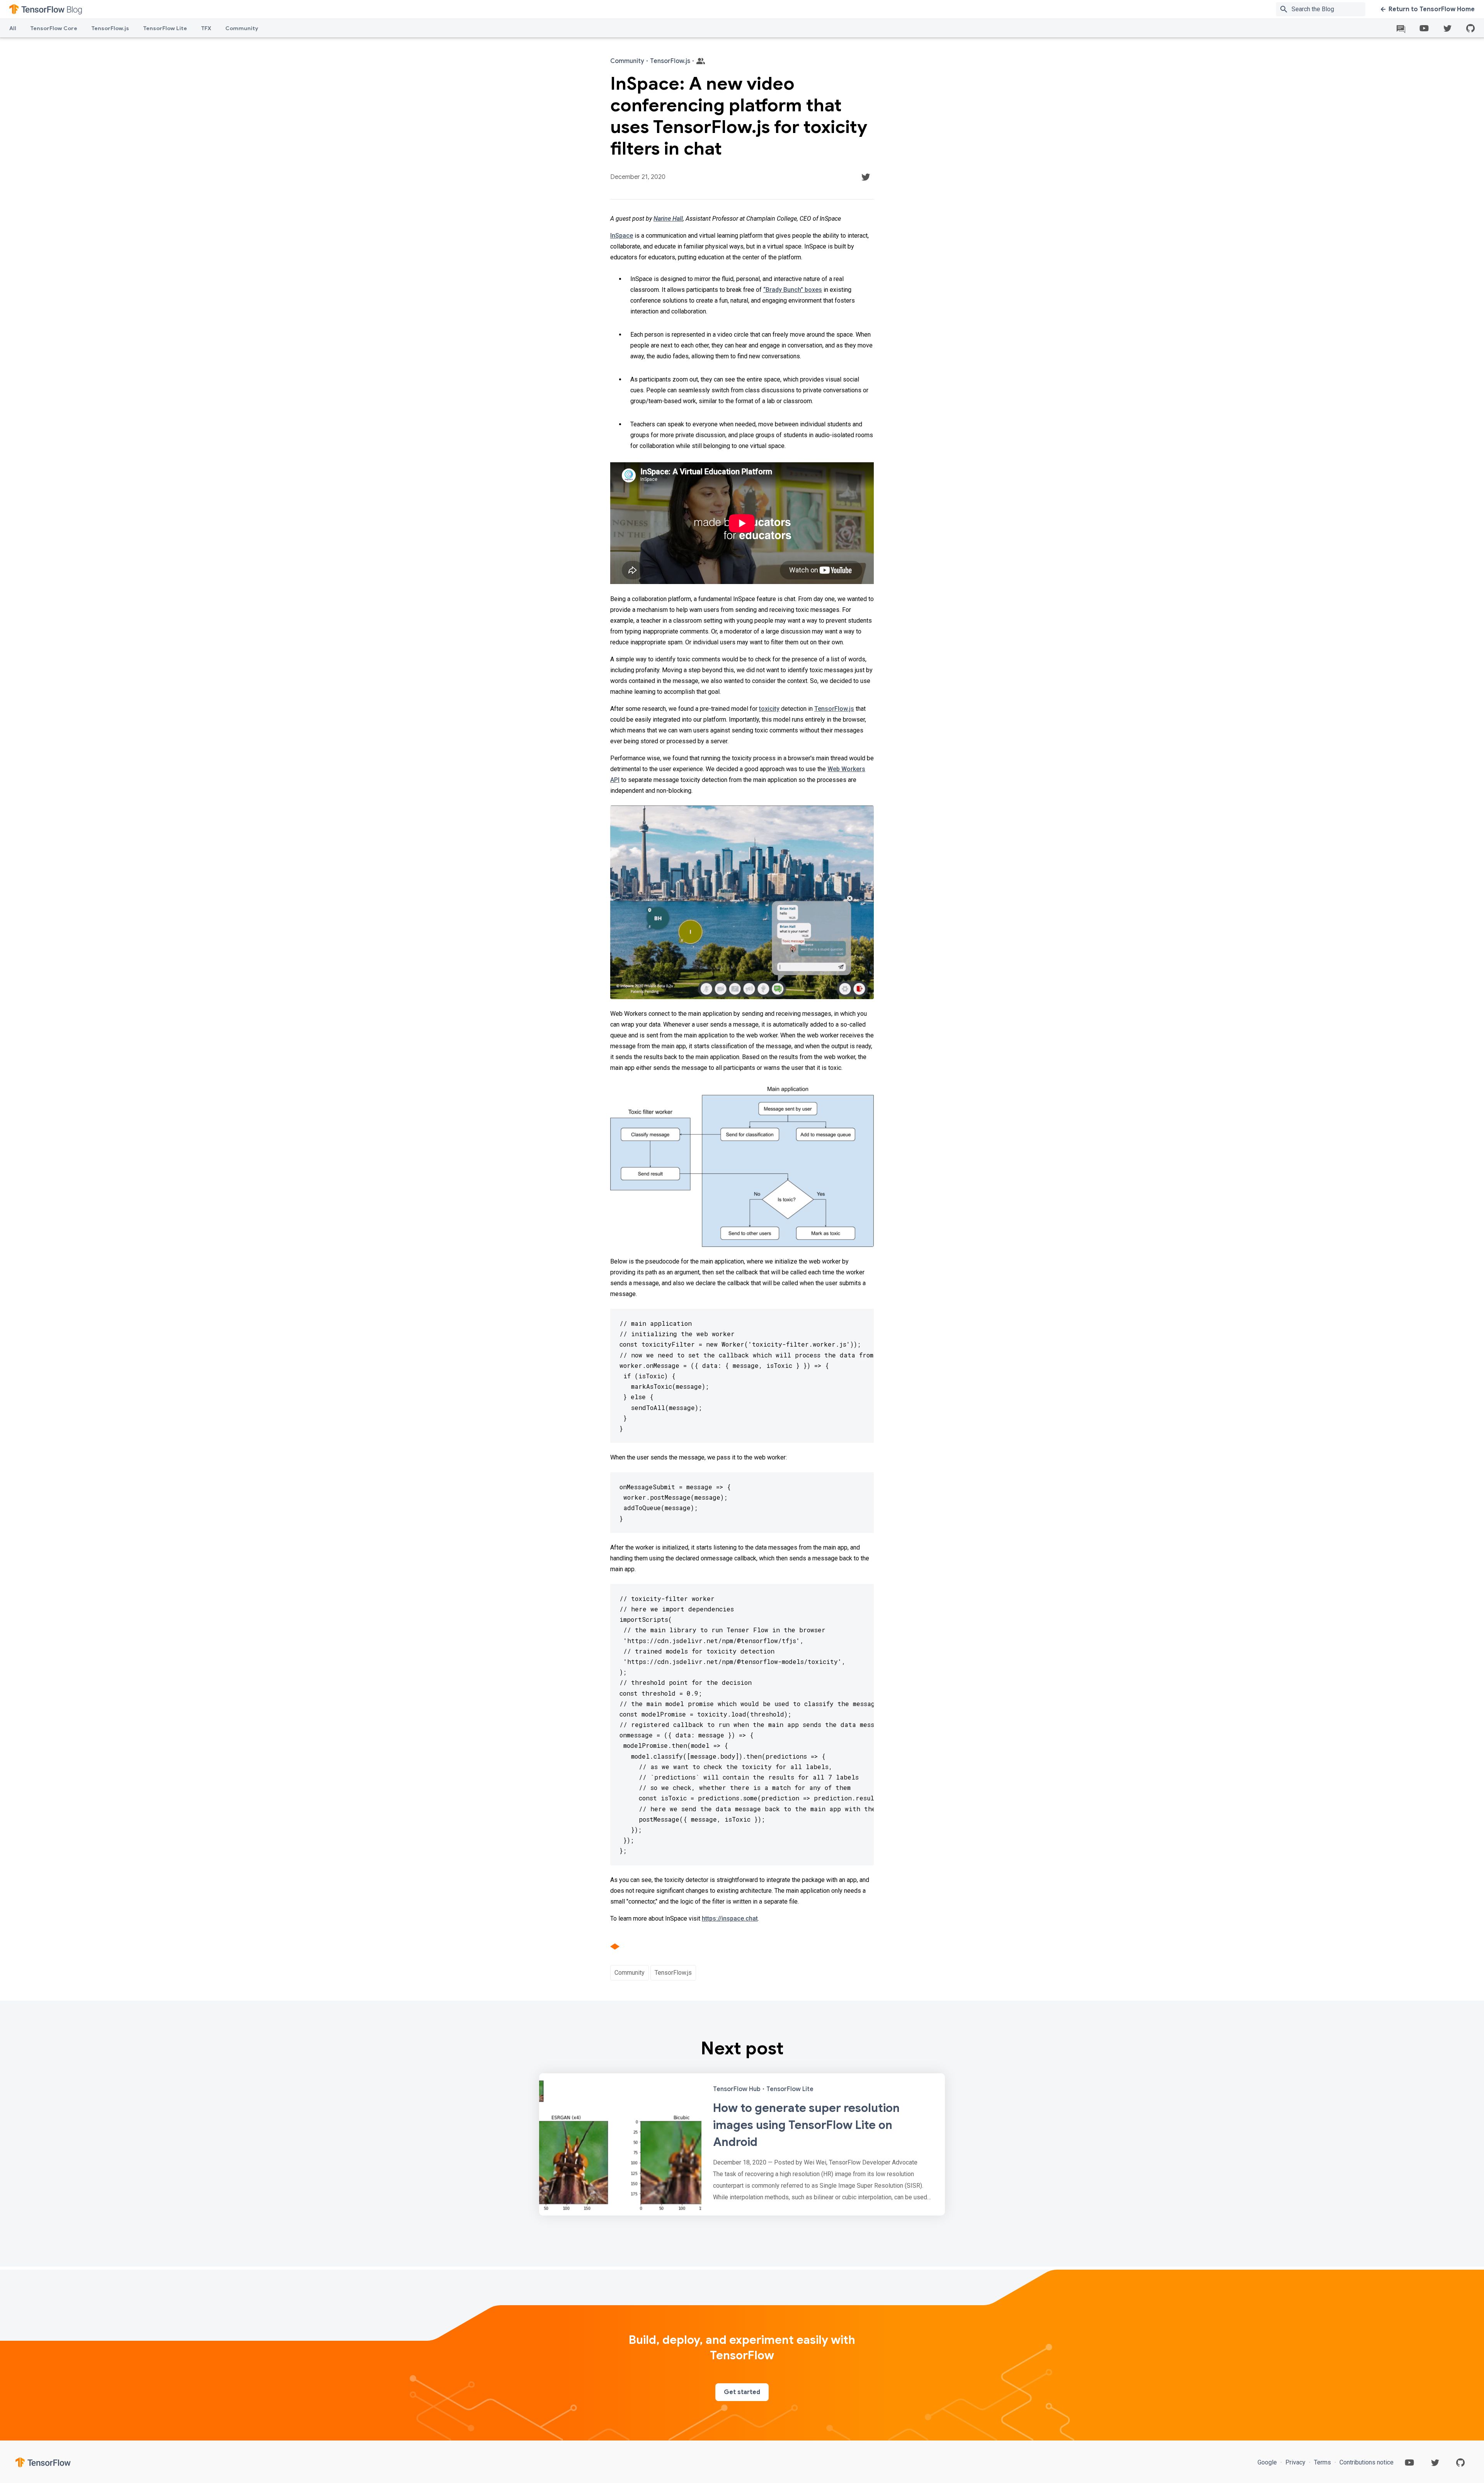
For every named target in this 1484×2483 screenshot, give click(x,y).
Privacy (1295, 2462)
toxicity (769, 709)
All (13, 28)
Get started (742, 2392)
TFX (206, 28)
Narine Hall (668, 219)
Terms (1322, 2462)
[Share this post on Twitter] (866, 177)
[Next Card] (742, 2144)
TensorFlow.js (110, 28)
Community (242, 28)
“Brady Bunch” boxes (793, 290)
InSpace (622, 236)
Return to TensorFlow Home (1432, 9)
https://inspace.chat (730, 1918)
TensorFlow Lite (165, 28)
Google (1268, 2462)
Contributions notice (1366, 2462)
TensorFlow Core (54, 28)
